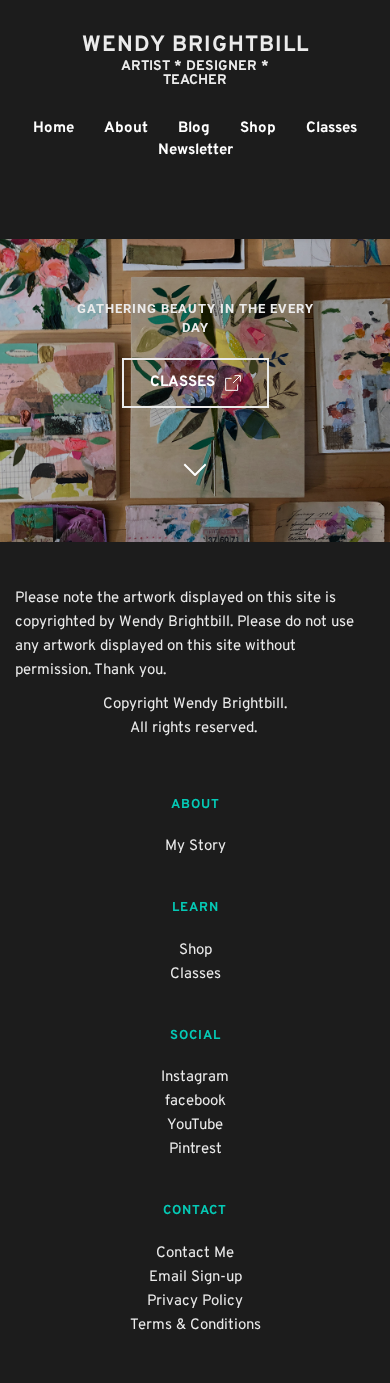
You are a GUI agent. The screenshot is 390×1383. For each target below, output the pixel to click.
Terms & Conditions (195, 1325)
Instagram (195, 1077)
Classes (195, 974)
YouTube (195, 1125)
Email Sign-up (195, 1277)
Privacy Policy (195, 1301)
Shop (195, 950)
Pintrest (195, 1149)
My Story (195, 846)
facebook (195, 1101)
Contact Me (195, 1253)
